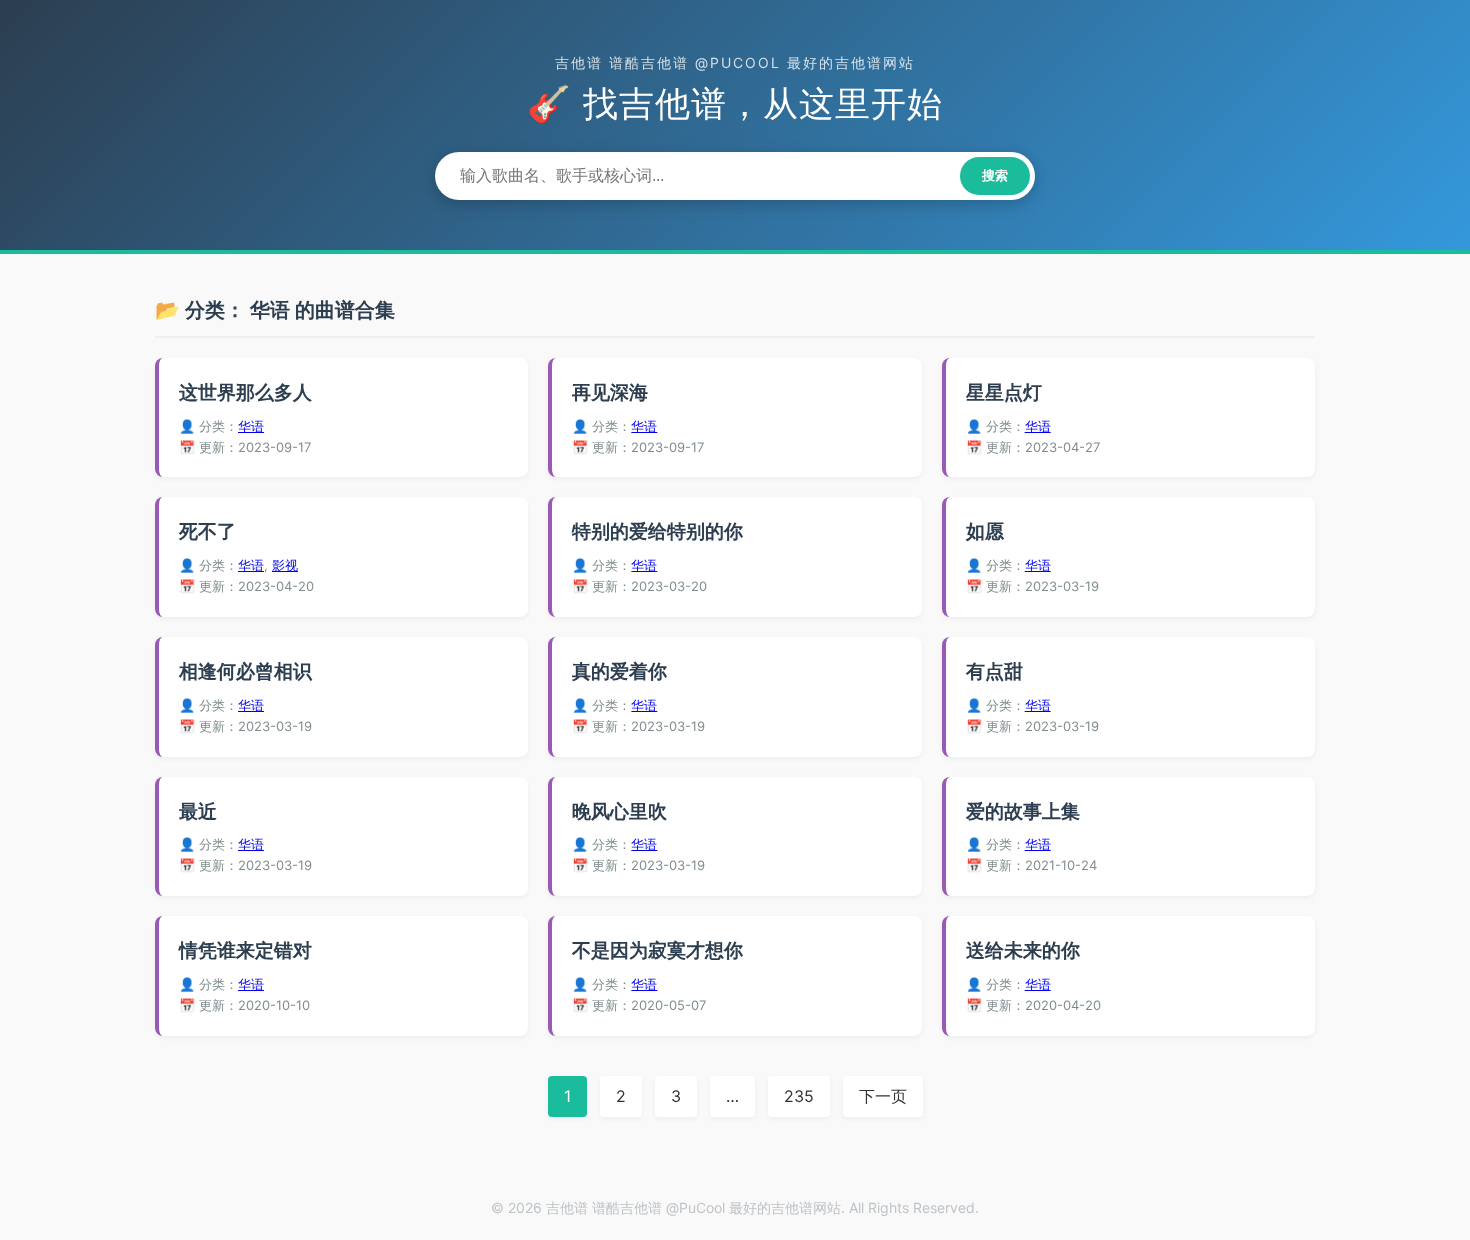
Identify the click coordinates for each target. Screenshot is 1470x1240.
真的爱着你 (619, 671)
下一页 (883, 1096)
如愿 (985, 531)
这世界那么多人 (245, 392)
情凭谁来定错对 (245, 950)
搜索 (995, 175)
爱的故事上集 (1023, 811)
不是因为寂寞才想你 (657, 950)
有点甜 (994, 671)
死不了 (207, 531)
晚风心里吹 (619, 811)
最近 (198, 811)
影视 (285, 565)
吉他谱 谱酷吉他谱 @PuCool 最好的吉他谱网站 (735, 62)
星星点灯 (1004, 392)
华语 (251, 426)
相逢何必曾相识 (245, 671)
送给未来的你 (1023, 950)
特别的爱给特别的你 (657, 531)
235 (799, 1096)
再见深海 (610, 392)
